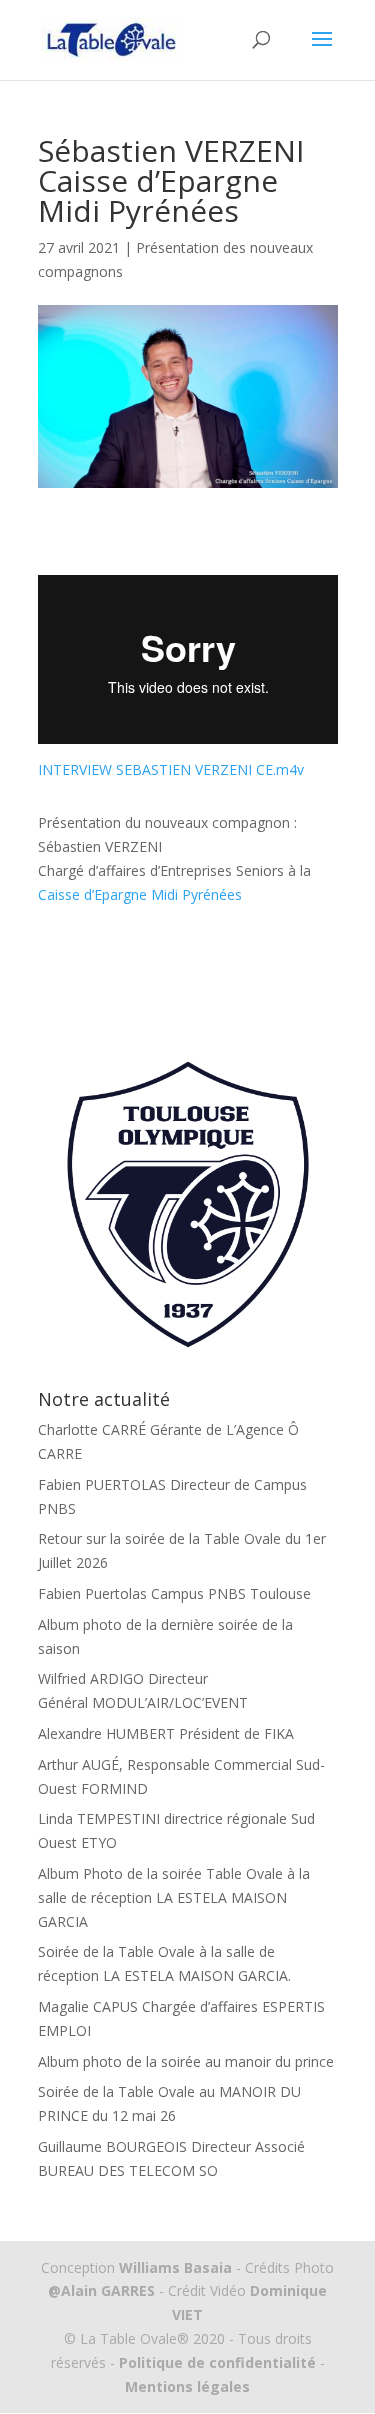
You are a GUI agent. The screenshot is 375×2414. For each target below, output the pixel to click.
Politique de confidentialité (217, 2362)
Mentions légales (187, 2386)
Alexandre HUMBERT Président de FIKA (166, 1733)
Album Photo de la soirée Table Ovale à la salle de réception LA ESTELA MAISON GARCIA (174, 1897)
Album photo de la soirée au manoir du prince (186, 2061)
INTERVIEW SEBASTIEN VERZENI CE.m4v (171, 769)
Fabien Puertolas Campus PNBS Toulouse (174, 1593)
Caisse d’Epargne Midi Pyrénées (140, 894)
